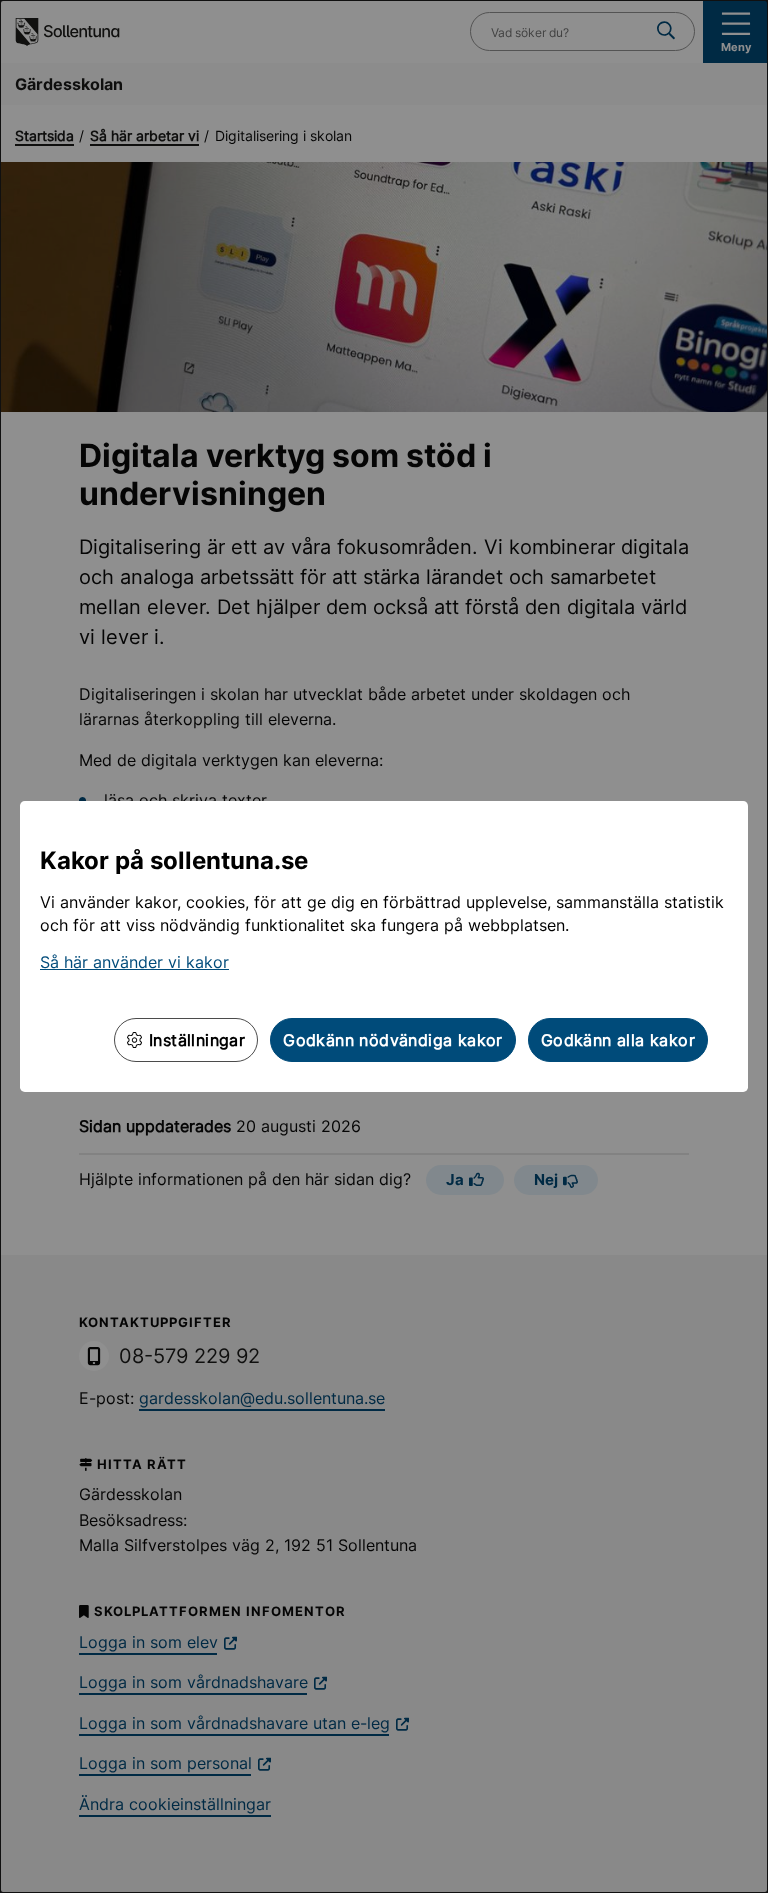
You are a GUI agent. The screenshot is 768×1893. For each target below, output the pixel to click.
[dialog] (384, 946)
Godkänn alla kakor (618, 1040)
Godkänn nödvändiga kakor (393, 1040)
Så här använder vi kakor (134, 962)
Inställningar (195, 1040)
